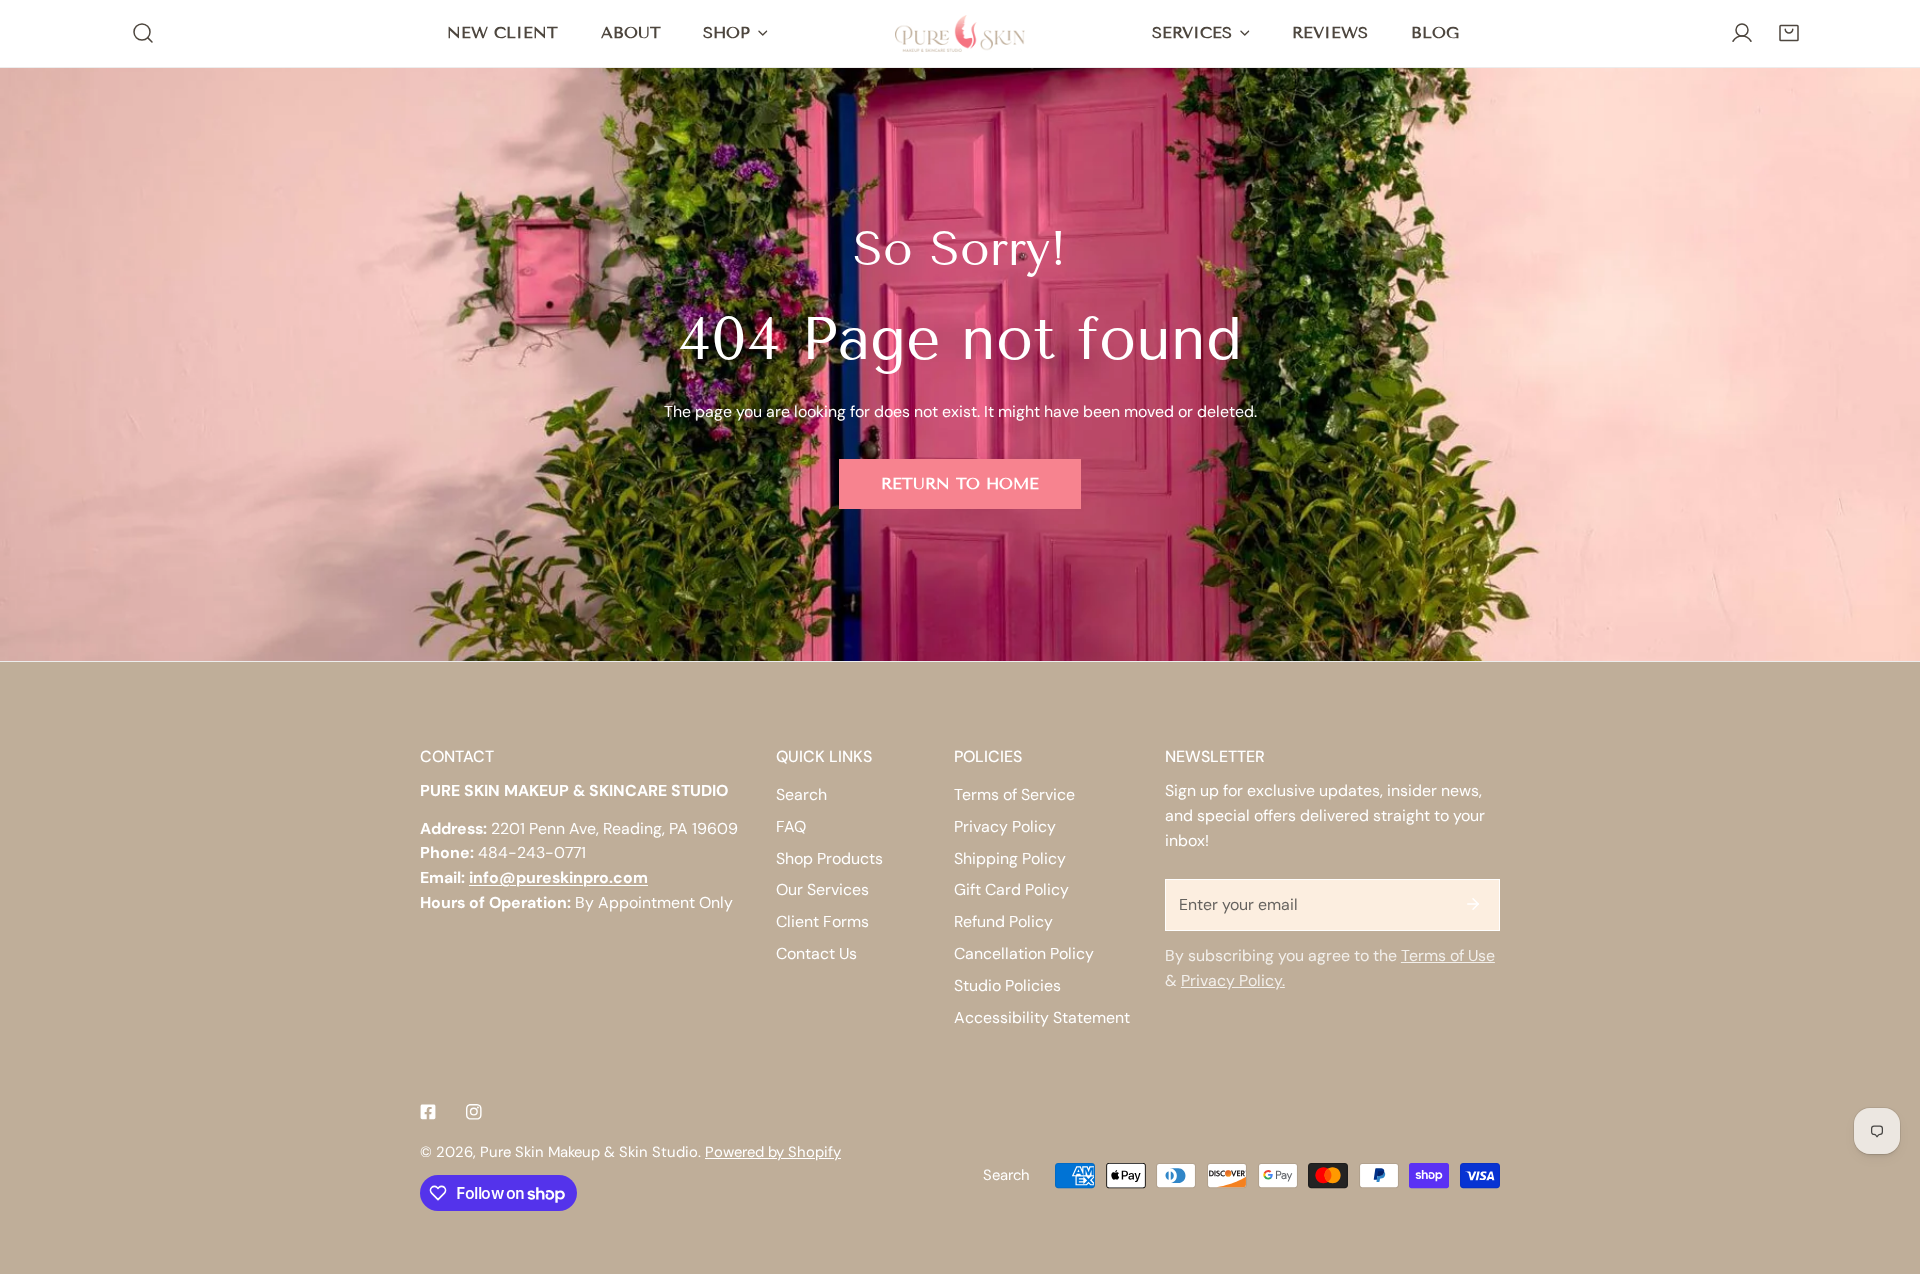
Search (801, 794)
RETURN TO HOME (960, 483)
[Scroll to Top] (1883, 1167)
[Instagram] (474, 1111)
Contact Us (816, 953)
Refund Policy (1003, 921)
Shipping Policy (1010, 858)
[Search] (143, 33)
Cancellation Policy (1024, 953)
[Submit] (1473, 904)
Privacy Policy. (1233, 980)
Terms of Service (1014, 794)
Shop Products (829, 858)
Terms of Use (1448, 955)
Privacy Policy (1005, 826)
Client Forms (822, 921)
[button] (1788, 33)
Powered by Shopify (773, 1152)
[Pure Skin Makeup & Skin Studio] (960, 33)
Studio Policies (1007, 985)
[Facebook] (428, 1111)
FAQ (791, 826)
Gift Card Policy (1011, 889)
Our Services (822, 889)
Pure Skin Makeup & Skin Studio (589, 1152)
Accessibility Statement (1042, 1017)
